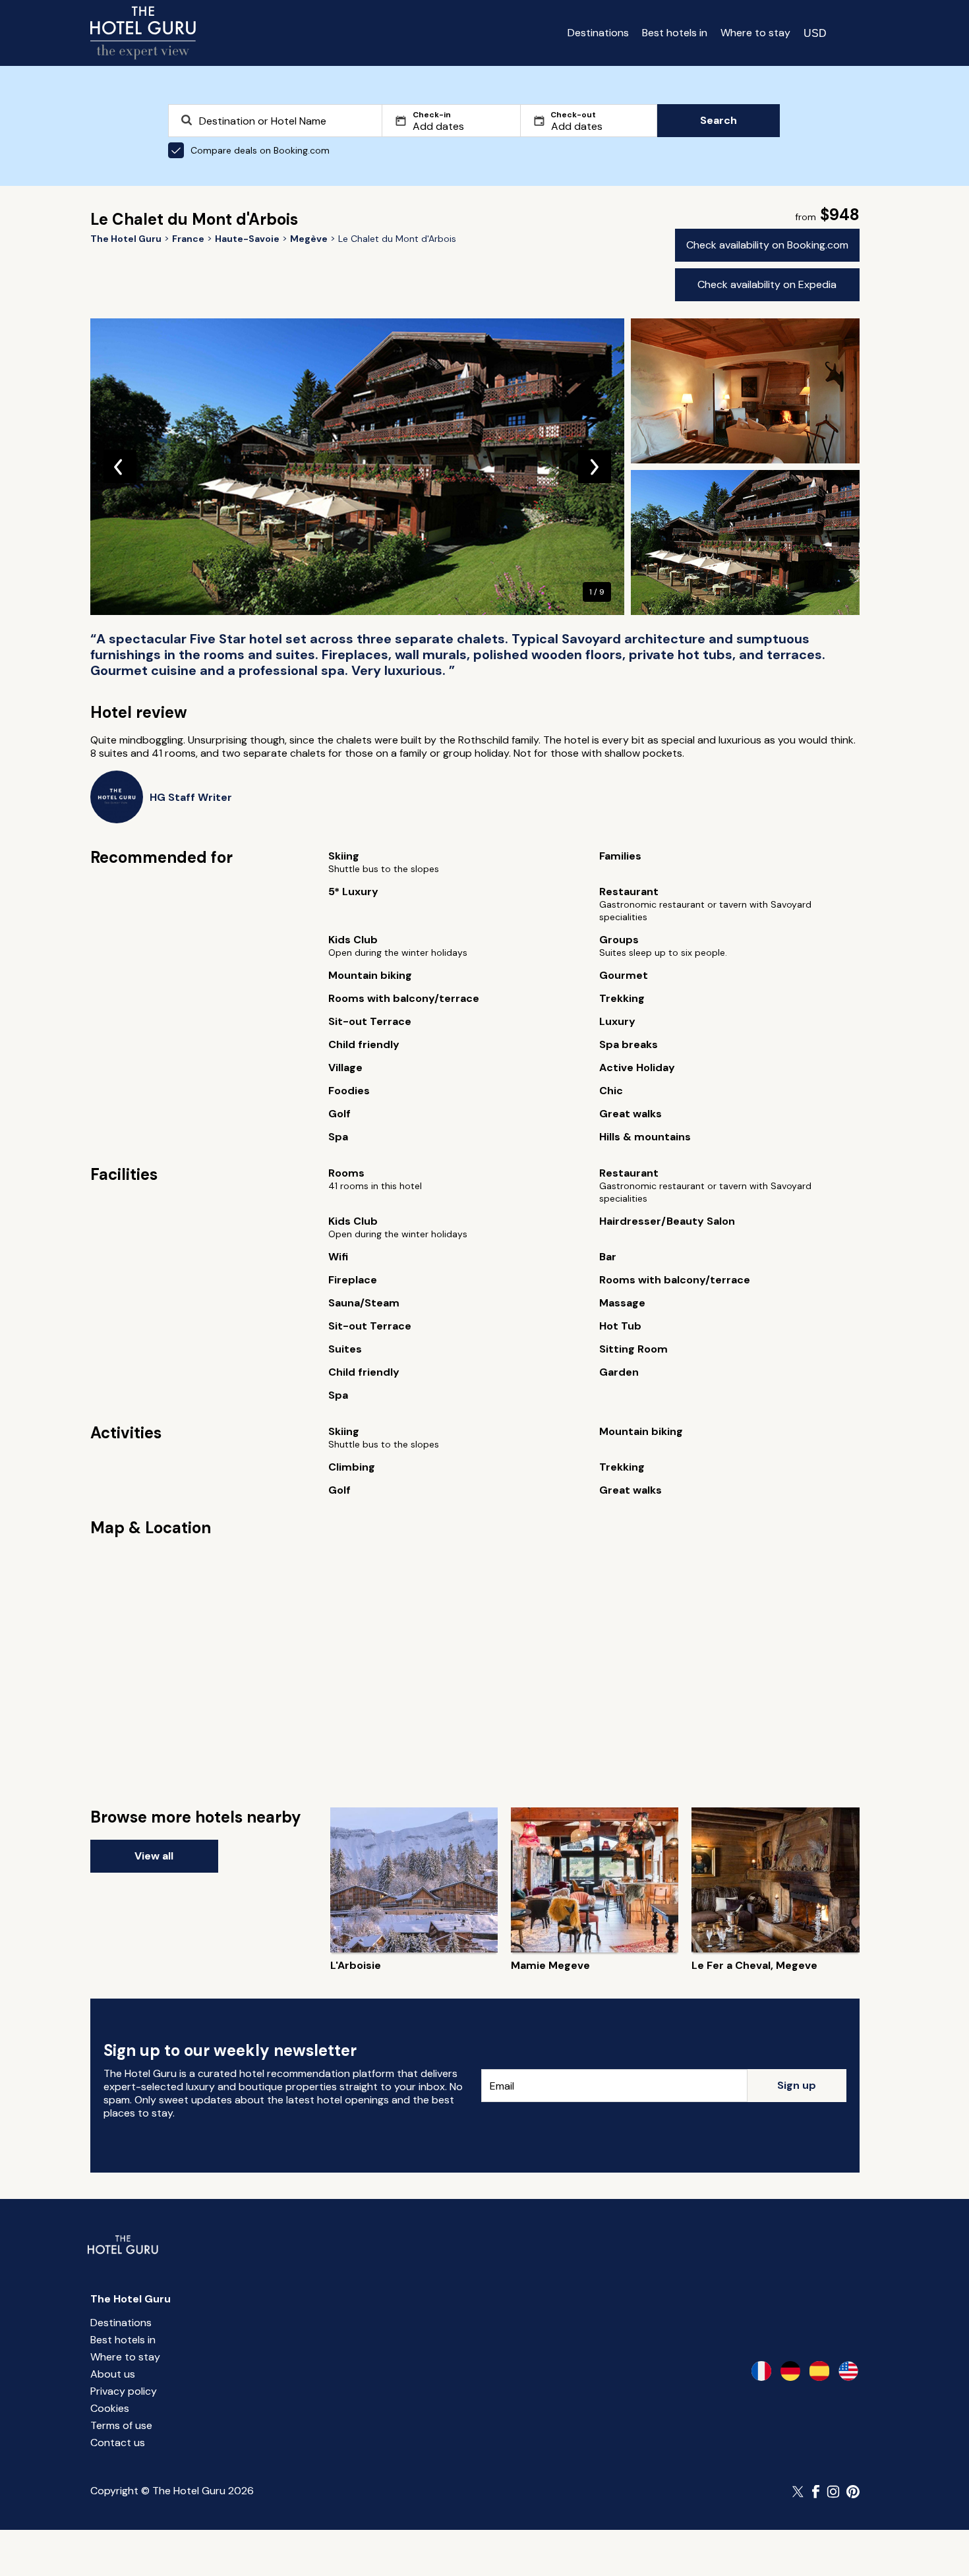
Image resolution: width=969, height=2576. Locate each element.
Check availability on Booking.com (767, 245)
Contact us (118, 2443)
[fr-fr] (761, 2371)
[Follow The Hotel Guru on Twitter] (799, 2492)
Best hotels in (675, 33)
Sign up (797, 2085)
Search (719, 120)
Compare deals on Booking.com (260, 150)
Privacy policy (124, 2391)
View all (154, 1856)
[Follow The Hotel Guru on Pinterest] (853, 2492)
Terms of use (121, 2425)
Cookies (110, 2408)
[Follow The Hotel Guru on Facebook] (816, 2492)
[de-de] (790, 2371)
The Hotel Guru (131, 2299)
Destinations (598, 33)
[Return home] (143, 33)
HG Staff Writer (191, 797)
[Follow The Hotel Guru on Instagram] (833, 2492)
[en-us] (848, 2371)
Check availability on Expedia (767, 284)
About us (113, 2374)
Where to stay (755, 33)
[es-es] (819, 2371)
